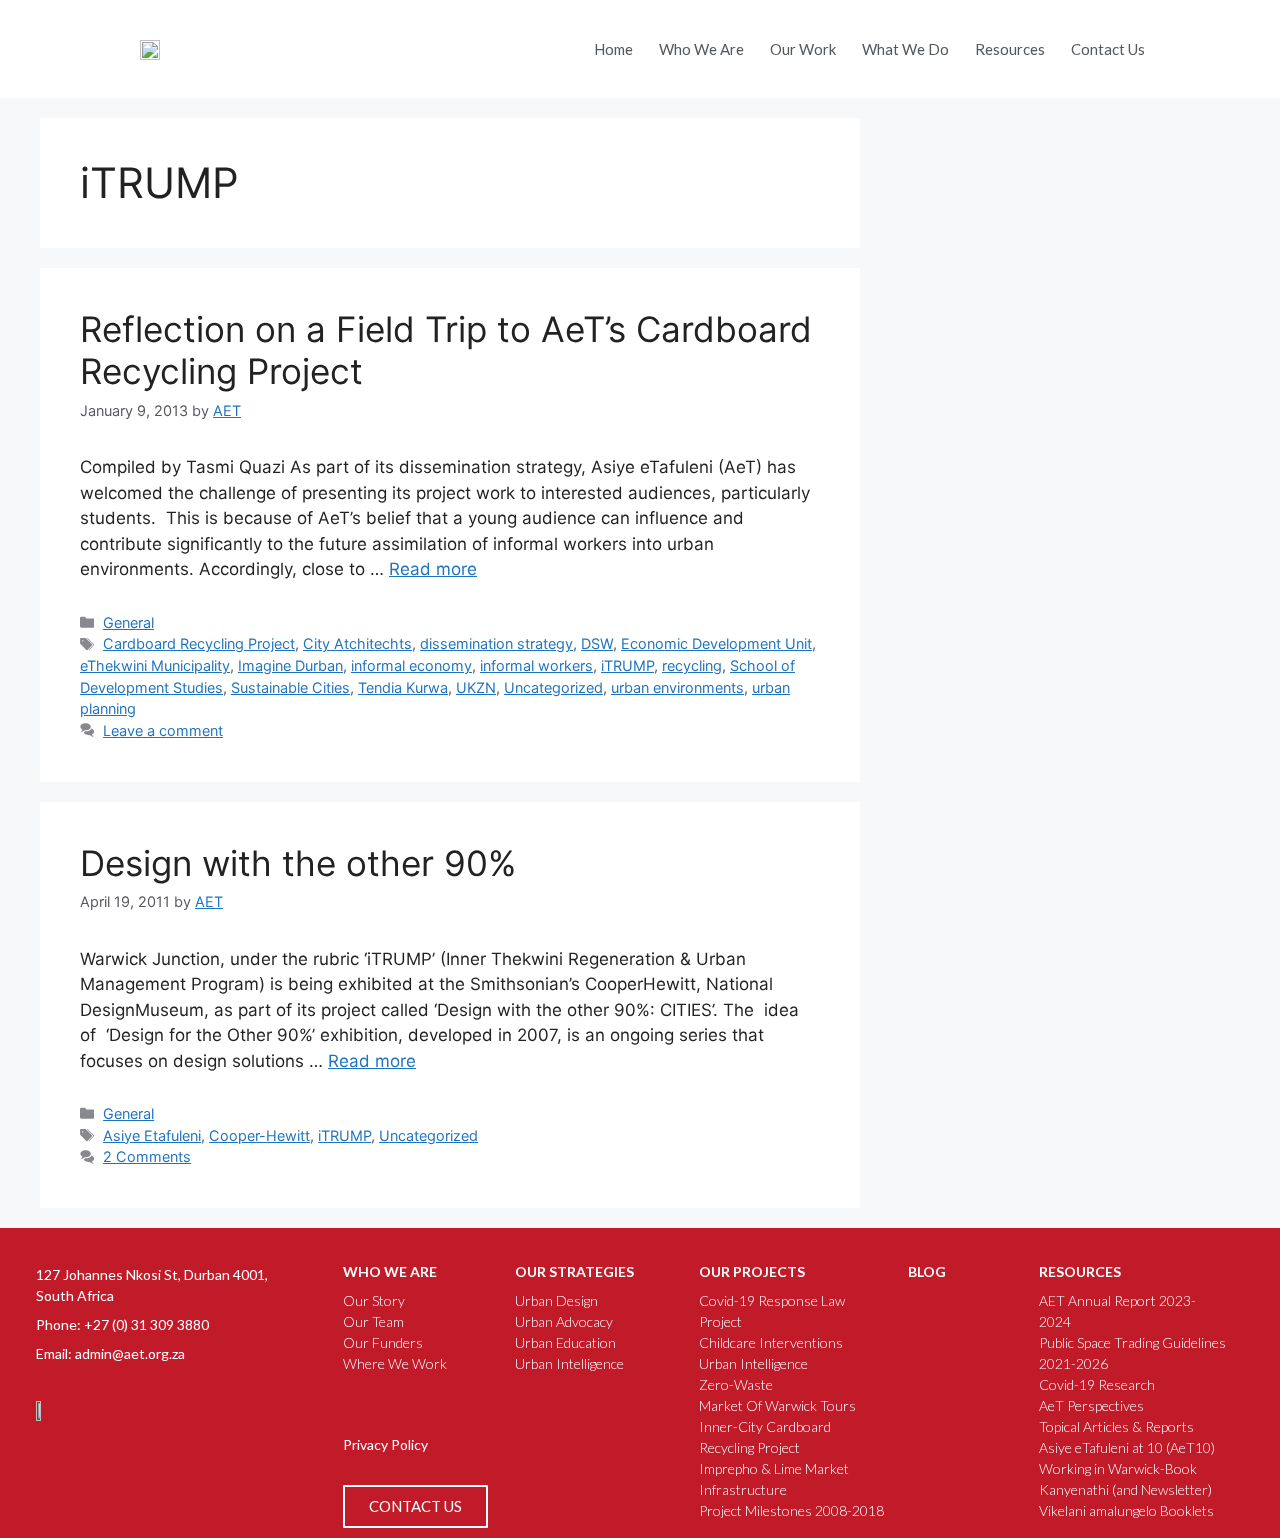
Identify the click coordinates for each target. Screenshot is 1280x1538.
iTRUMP (627, 665)
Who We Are (701, 49)
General (128, 622)
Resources (1010, 49)
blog (927, 1271)
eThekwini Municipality (155, 665)
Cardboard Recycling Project (199, 643)
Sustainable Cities (290, 687)
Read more (433, 569)
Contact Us (1108, 49)
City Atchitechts (357, 643)
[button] (1183, 44)
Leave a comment (163, 730)
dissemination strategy (496, 643)
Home (613, 49)
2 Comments (147, 1156)
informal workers (536, 665)
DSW (597, 643)
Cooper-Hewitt (259, 1135)
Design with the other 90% (298, 863)
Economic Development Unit (716, 643)
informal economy (411, 665)
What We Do (905, 49)
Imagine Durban (290, 665)
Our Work (803, 49)
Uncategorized (553, 687)
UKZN (476, 687)
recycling (692, 665)
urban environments (677, 687)
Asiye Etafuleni (152, 1135)
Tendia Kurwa (403, 687)
